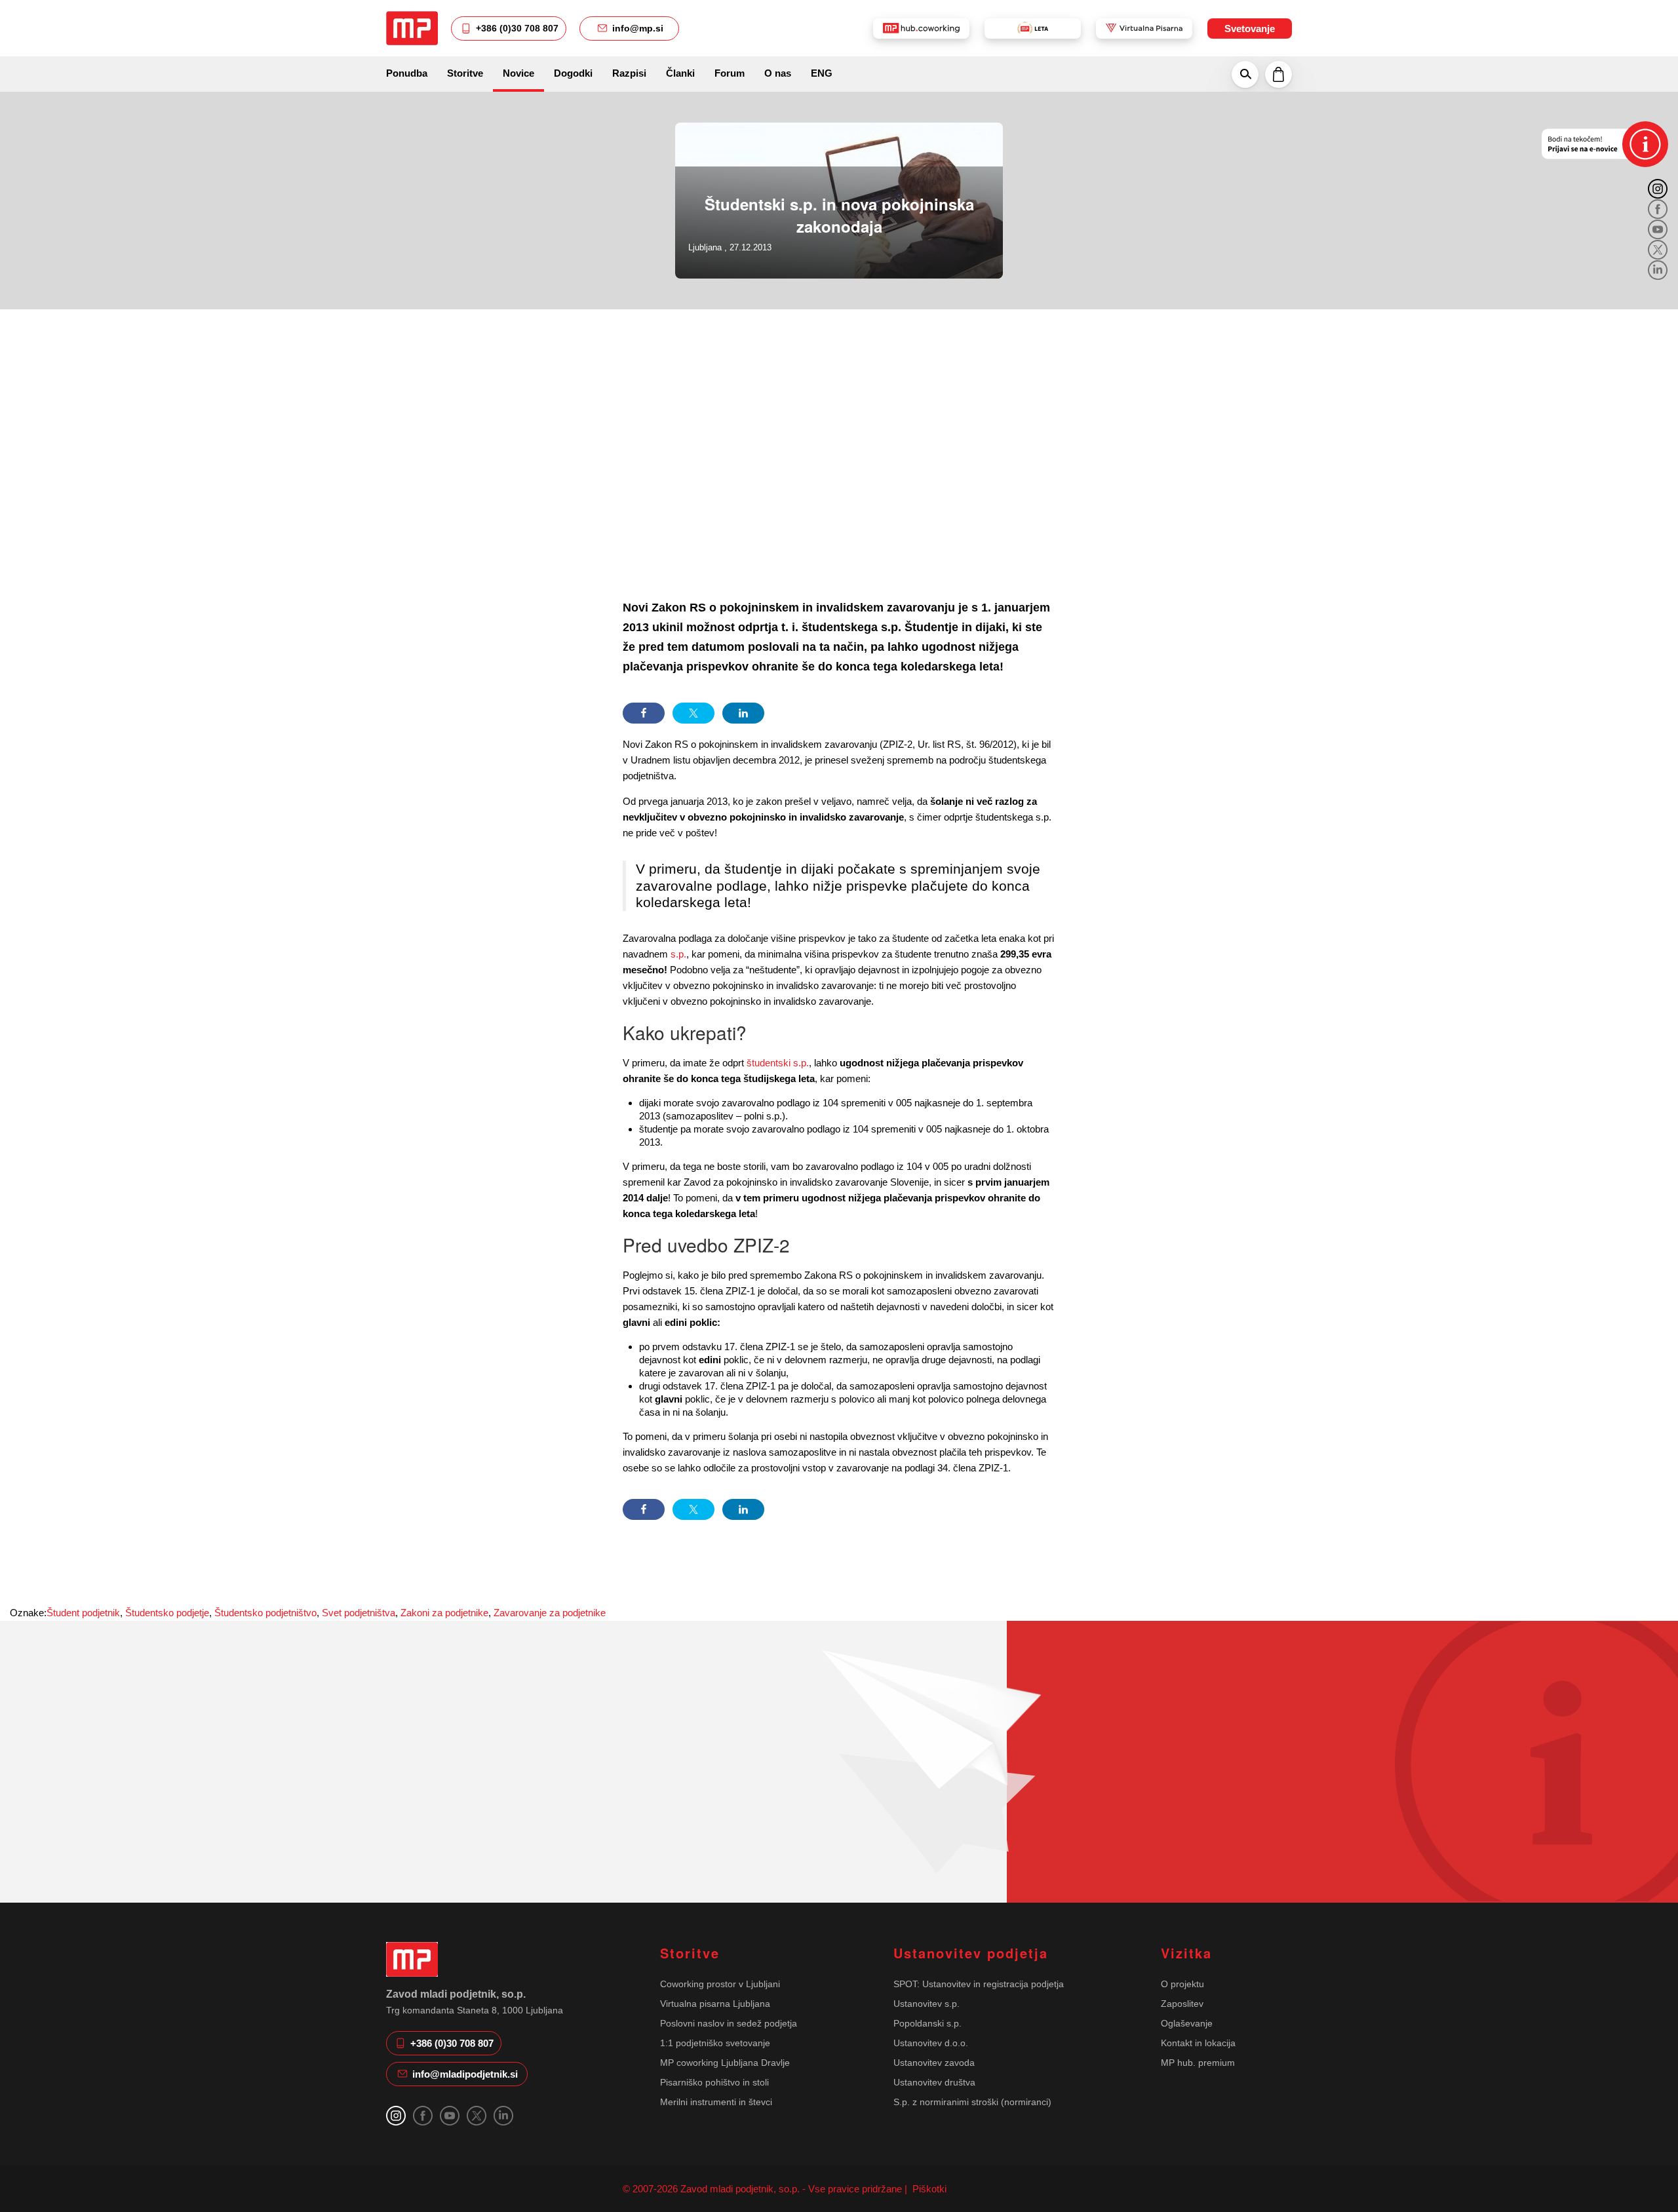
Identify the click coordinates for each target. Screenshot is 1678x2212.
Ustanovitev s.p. (927, 2004)
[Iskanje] (1245, 74)
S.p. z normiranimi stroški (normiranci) (972, 2102)
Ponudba (407, 73)
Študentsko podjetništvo (265, 1613)
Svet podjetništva (359, 1613)
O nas (778, 73)
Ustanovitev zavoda (934, 2063)
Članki (680, 73)
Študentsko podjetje (167, 1613)
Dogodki (573, 73)
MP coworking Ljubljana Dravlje (725, 2063)
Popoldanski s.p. (927, 2023)
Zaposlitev (1182, 2004)
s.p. (678, 954)
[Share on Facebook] (644, 713)
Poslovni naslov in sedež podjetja (729, 2023)
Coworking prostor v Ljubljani (720, 1984)
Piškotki (928, 2189)
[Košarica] (1278, 74)
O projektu (1182, 1984)
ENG (822, 73)
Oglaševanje (1187, 2023)
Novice (518, 73)
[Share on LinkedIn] (743, 713)
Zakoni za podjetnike (444, 1613)
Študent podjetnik (83, 1613)
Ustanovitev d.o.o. (931, 2043)
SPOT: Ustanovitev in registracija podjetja (979, 1984)
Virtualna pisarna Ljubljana (715, 2004)
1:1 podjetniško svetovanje (715, 2043)
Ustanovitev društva (934, 2082)
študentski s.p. (778, 1063)
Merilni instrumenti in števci (716, 2102)
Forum (730, 73)
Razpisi (629, 73)
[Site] (412, 28)
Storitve (465, 73)
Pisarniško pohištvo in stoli (714, 2082)
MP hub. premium (1198, 2063)
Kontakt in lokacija (1198, 2043)
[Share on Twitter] (693, 713)
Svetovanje (1250, 29)
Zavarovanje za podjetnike (550, 1613)
